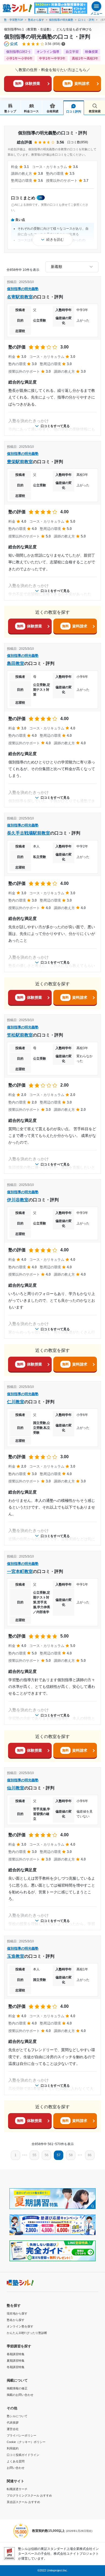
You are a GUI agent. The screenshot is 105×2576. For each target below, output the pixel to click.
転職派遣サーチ (17, 2489)
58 (71, 2155)
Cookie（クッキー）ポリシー (26, 2442)
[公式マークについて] (11, 44)
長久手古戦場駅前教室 (29, 833)
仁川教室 (16, 1402)
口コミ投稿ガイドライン (23, 2455)
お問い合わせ (16, 2468)
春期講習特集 (16, 2354)
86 (90, 2155)
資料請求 (77, 83)
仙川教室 (16, 1788)
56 (47, 2155)
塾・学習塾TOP (14, 20)
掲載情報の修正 (17, 2388)
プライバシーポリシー (22, 2435)
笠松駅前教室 (20, 1035)
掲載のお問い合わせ (20, 2395)
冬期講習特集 (16, 2367)
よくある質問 (16, 2461)
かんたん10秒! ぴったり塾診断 (27, 2333)
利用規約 (13, 2448)
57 (59, 2155)
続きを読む (55, 240)
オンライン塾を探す (20, 2326)
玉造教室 (16, 1956)
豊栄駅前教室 (20, 462)
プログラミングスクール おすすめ (29, 2495)
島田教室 (16, 663)
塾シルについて (17, 2416)
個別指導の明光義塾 (61, 20)
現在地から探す (17, 2313)
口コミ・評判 (86, 20)
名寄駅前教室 (20, 297)
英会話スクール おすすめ (23, 2502)
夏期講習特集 (16, 2361)
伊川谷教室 (18, 1200)
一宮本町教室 (20, 1571)
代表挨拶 (13, 2423)
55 (34, 2155)
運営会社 (13, 2429)
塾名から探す (36, 20)
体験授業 (28, 83)
